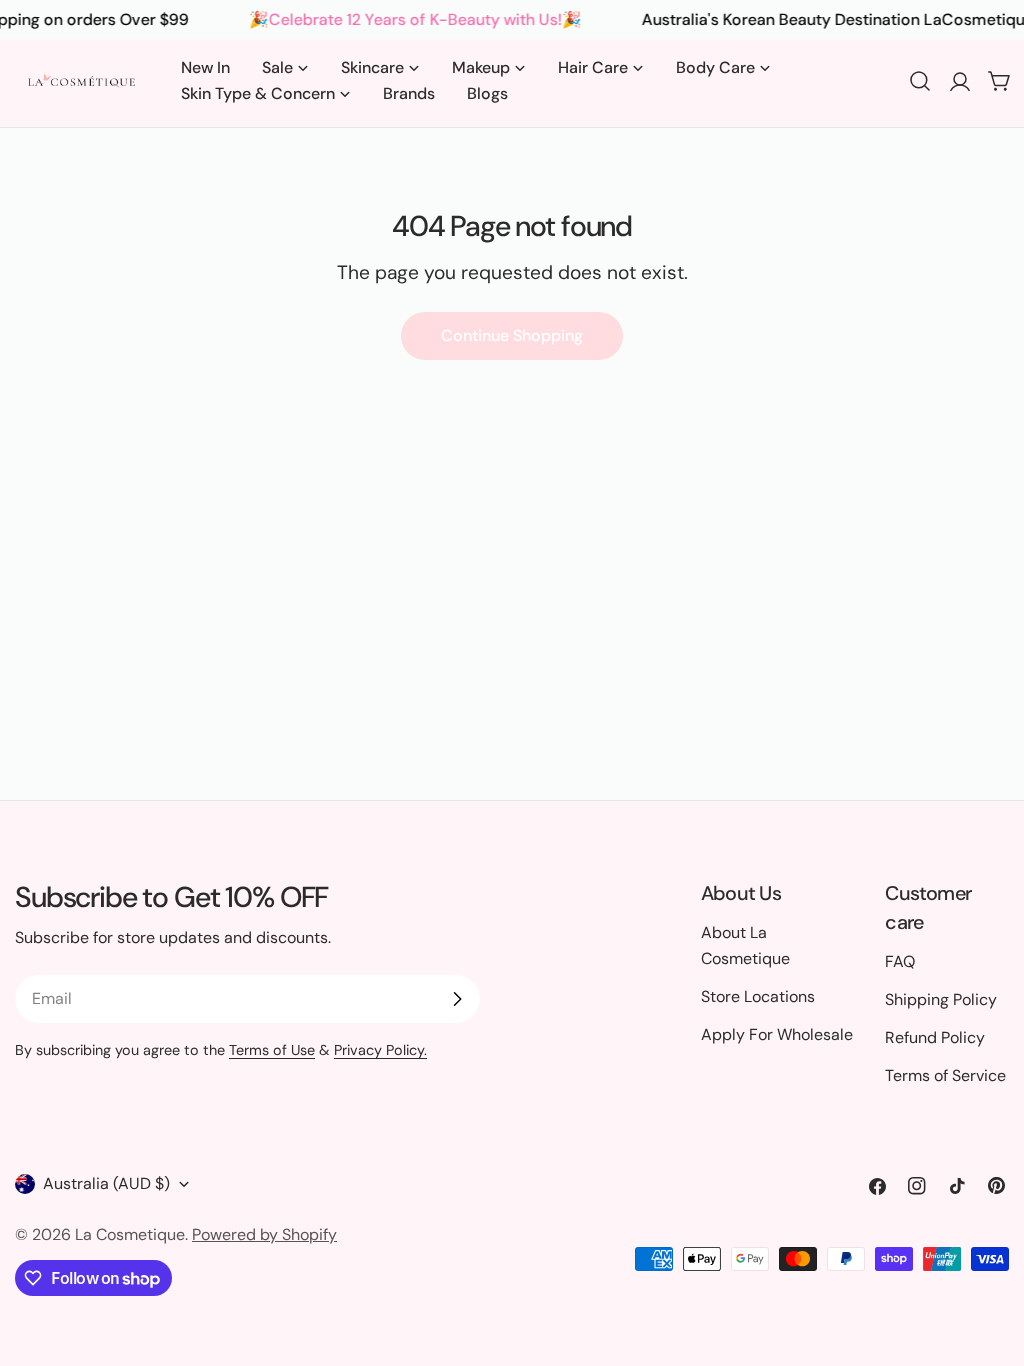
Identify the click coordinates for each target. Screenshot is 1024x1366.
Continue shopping (512, 335)
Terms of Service (945, 1075)
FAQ (900, 961)
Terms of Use (272, 1050)
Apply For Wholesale (777, 1034)
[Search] (920, 81)
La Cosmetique (130, 1234)
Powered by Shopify (264, 1234)
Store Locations (758, 996)
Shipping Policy (941, 999)
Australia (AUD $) (106, 1183)
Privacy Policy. (380, 1050)
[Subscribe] (457, 999)
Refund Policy (935, 1037)
